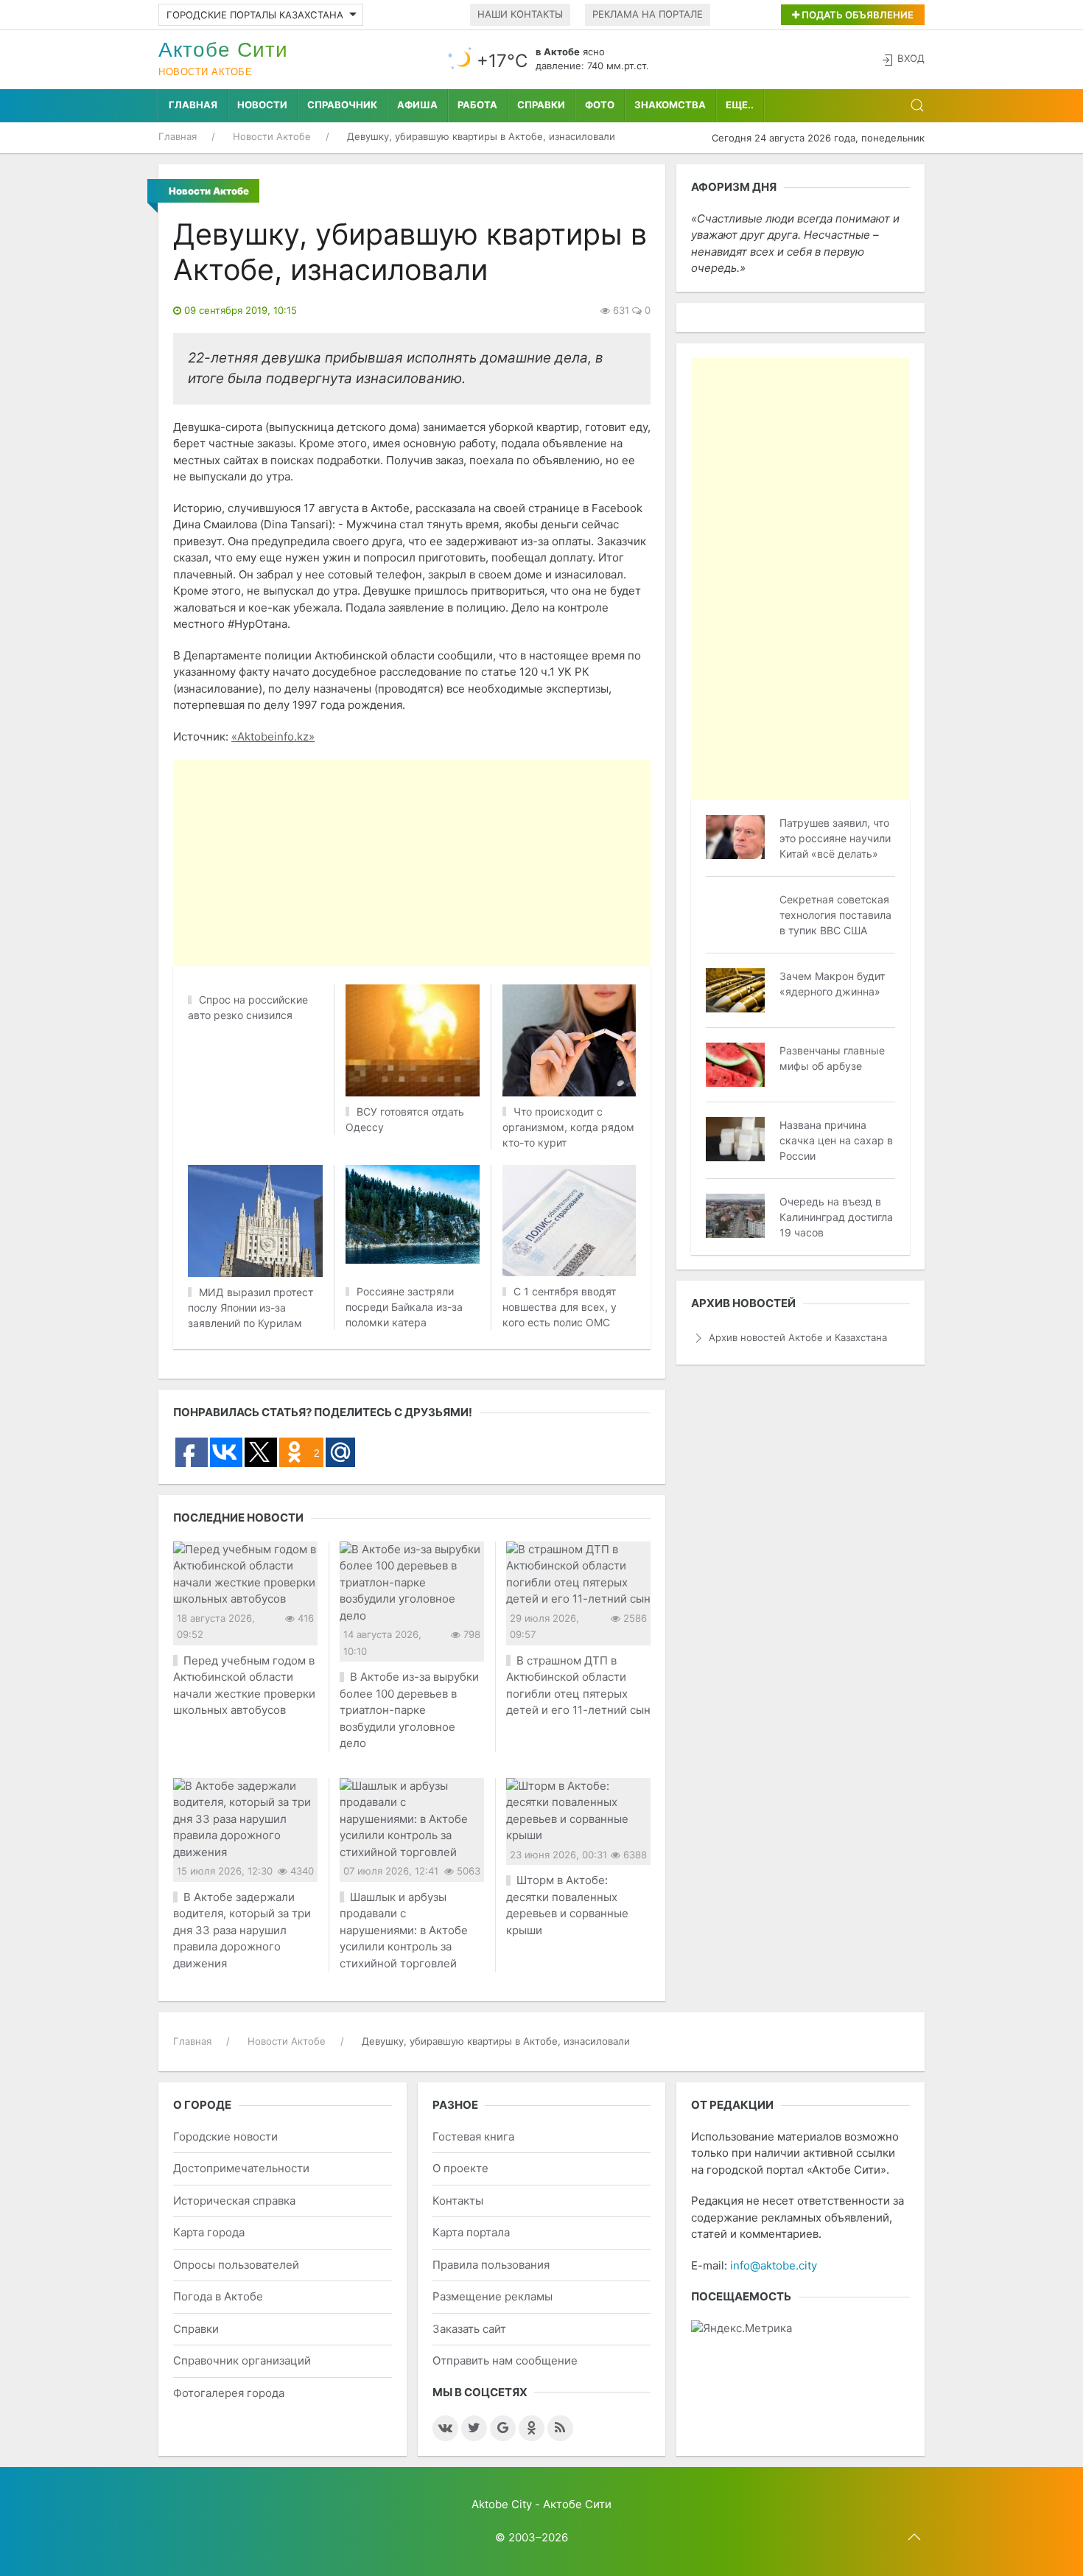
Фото (600, 105)
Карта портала (471, 2232)
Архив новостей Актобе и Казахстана (798, 1337)
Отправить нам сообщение (505, 2360)
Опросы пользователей (236, 2265)
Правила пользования (491, 2265)
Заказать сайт (469, 2329)
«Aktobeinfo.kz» (273, 736)
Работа (477, 105)
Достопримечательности (241, 2168)
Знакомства (670, 105)
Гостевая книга (473, 2136)
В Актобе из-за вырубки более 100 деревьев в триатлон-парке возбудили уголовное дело (409, 1710)
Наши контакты (520, 14)
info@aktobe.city (774, 2265)
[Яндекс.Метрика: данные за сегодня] (742, 2329)
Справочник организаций (242, 2360)
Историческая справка (234, 2201)
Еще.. (740, 105)
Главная (193, 105)
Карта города (209, 2232)
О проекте (460, 2168)
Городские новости (225, 2136)
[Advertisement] (541, 863)
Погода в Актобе (218, 2296)
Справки (541, 105)
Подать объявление (856, 15)
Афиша (417, 105)
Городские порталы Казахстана (255, 15)
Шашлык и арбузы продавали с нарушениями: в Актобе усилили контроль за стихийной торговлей (404, 1930)
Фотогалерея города (229, 2393)
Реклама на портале (648, 14)
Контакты (458, 2201)
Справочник (342, 105)
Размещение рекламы (493, 2296)
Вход (911, 58)
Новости (262, 105)
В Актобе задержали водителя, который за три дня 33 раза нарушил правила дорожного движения (242, 1930)
